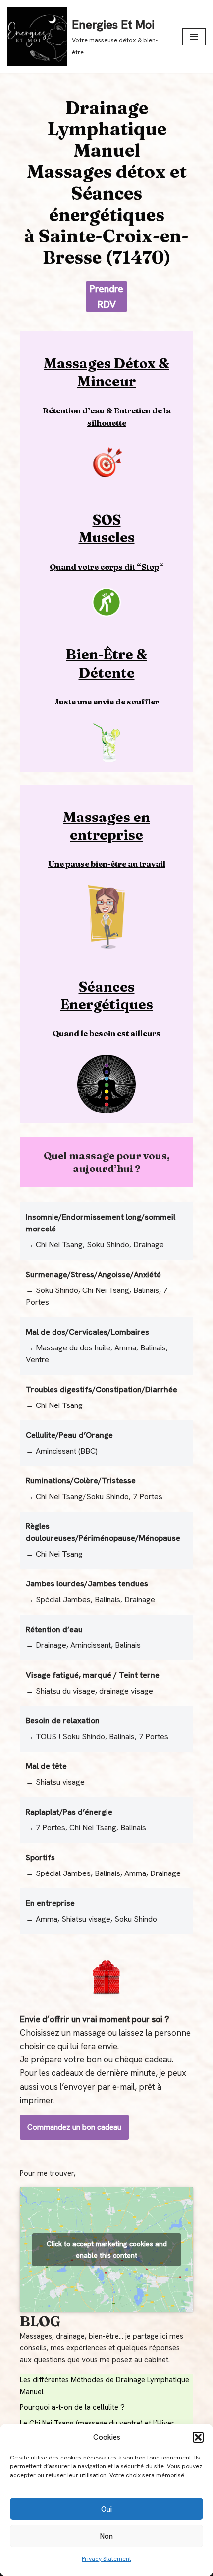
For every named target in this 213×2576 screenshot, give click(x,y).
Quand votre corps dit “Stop (104, 567)
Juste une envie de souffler (107, 702)
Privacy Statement (106, 2559)
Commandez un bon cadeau (74, 2127)
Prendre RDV (106, 296)
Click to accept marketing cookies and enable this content (107, 2250)
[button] (198, 2437)
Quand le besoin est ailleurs (106, 1033)
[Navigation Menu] (194, 37)
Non (106, 2536)
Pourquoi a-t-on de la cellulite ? (72, 2407)
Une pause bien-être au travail (107, 864)
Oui (106, 2509)
